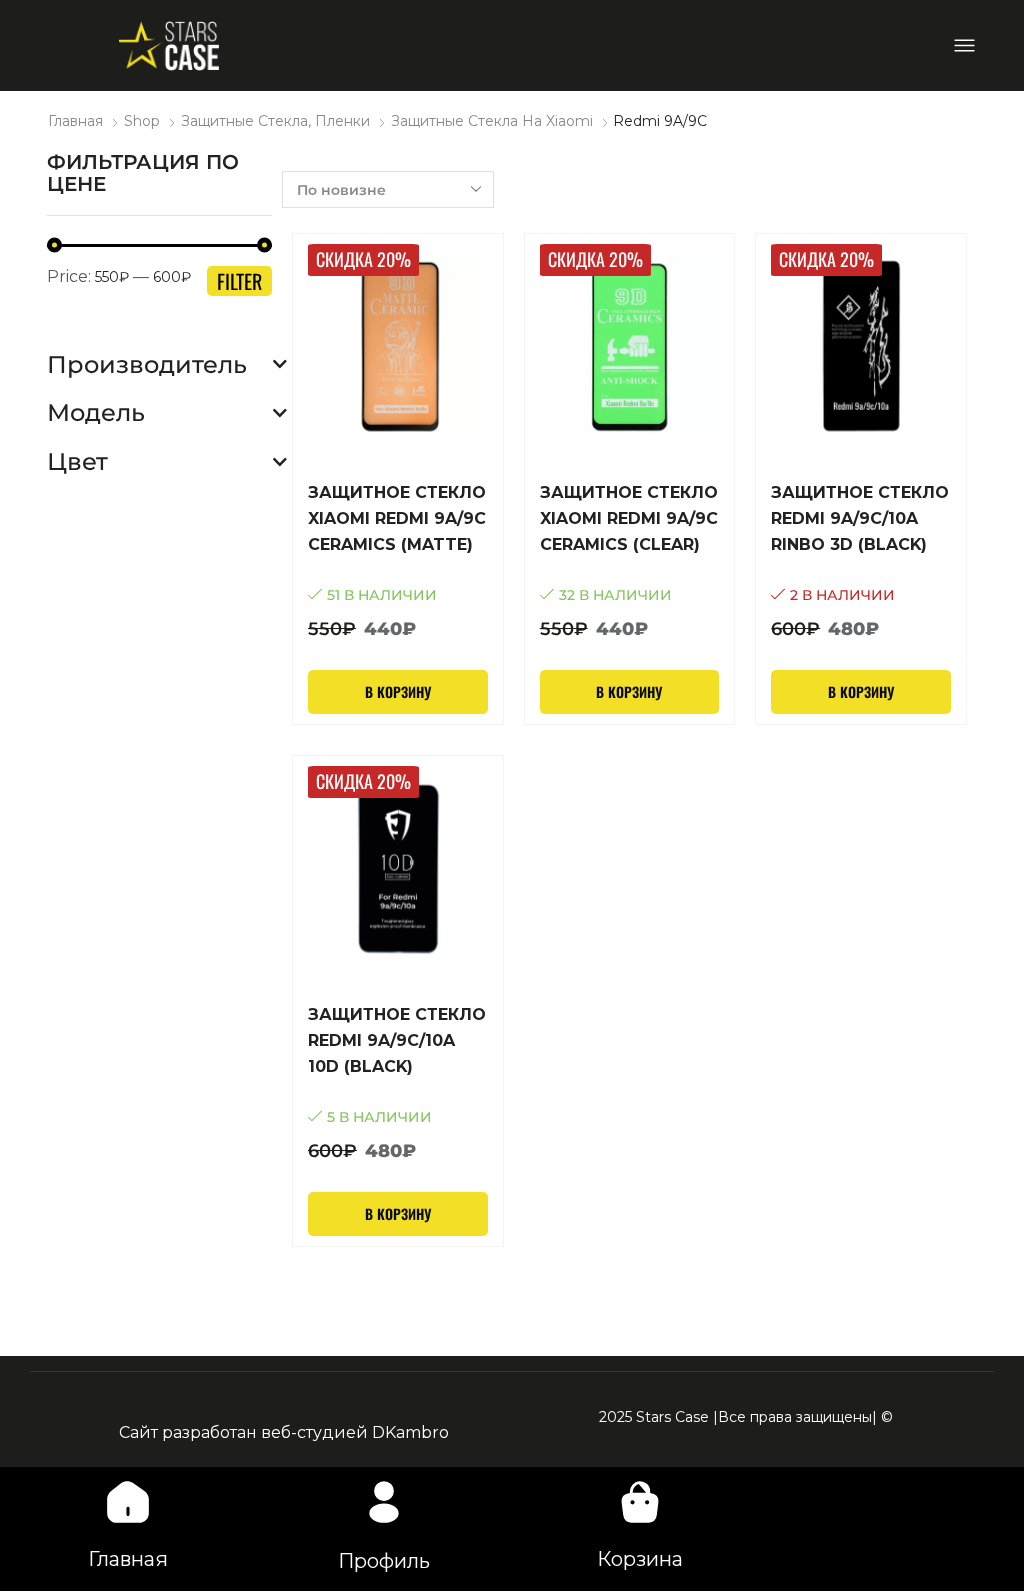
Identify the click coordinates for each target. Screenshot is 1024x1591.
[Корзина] (640, 1502)
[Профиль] (384, 1502)
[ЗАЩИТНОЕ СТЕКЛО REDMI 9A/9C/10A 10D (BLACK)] (398, 1083)
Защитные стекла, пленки (275, 121)
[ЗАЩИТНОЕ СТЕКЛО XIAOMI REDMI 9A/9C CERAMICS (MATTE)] (398, 561)
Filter (239, 281)
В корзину (398, 691)
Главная (75, 121)
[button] (964, 45)
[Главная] (128, 1502)
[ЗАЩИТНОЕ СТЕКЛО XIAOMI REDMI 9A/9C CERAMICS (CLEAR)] (630, 561)
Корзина (640, 1559)
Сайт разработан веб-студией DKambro (284, 1432)
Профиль (384, 1561)
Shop (142, 121)
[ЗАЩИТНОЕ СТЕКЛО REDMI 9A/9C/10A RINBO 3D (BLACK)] (861, 561)
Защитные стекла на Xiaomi (492, 121)
